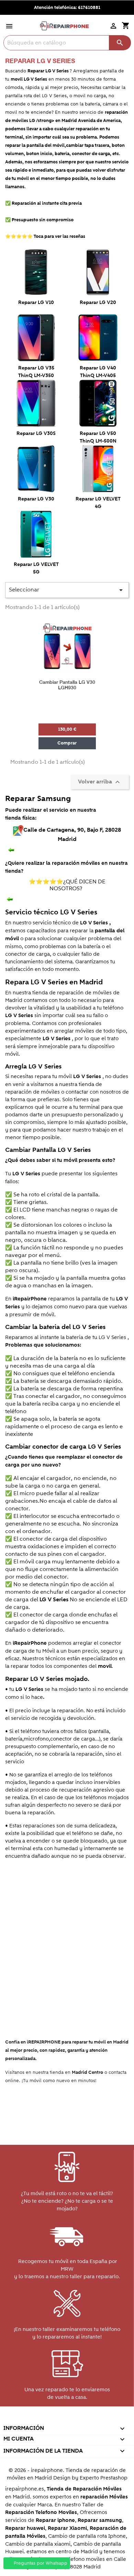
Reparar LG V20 (98, 303)
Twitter (37, 2419)
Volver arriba (100, 782)
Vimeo (81, 2419)
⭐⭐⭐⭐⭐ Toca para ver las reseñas (45, 236)
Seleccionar (67, 590)
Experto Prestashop (104, 2478)
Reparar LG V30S (36, 434)
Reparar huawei (25, 2528)
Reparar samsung (100, 2520)
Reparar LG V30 (36, 499)
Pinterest (66, 2419)
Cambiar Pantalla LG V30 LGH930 (67, 685)
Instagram (96, 2419)
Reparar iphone (55, 2520)
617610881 (89, 8)
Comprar (67, 743)
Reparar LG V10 (36, 303)
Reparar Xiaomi (67, 2528)
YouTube (52, 2419)
